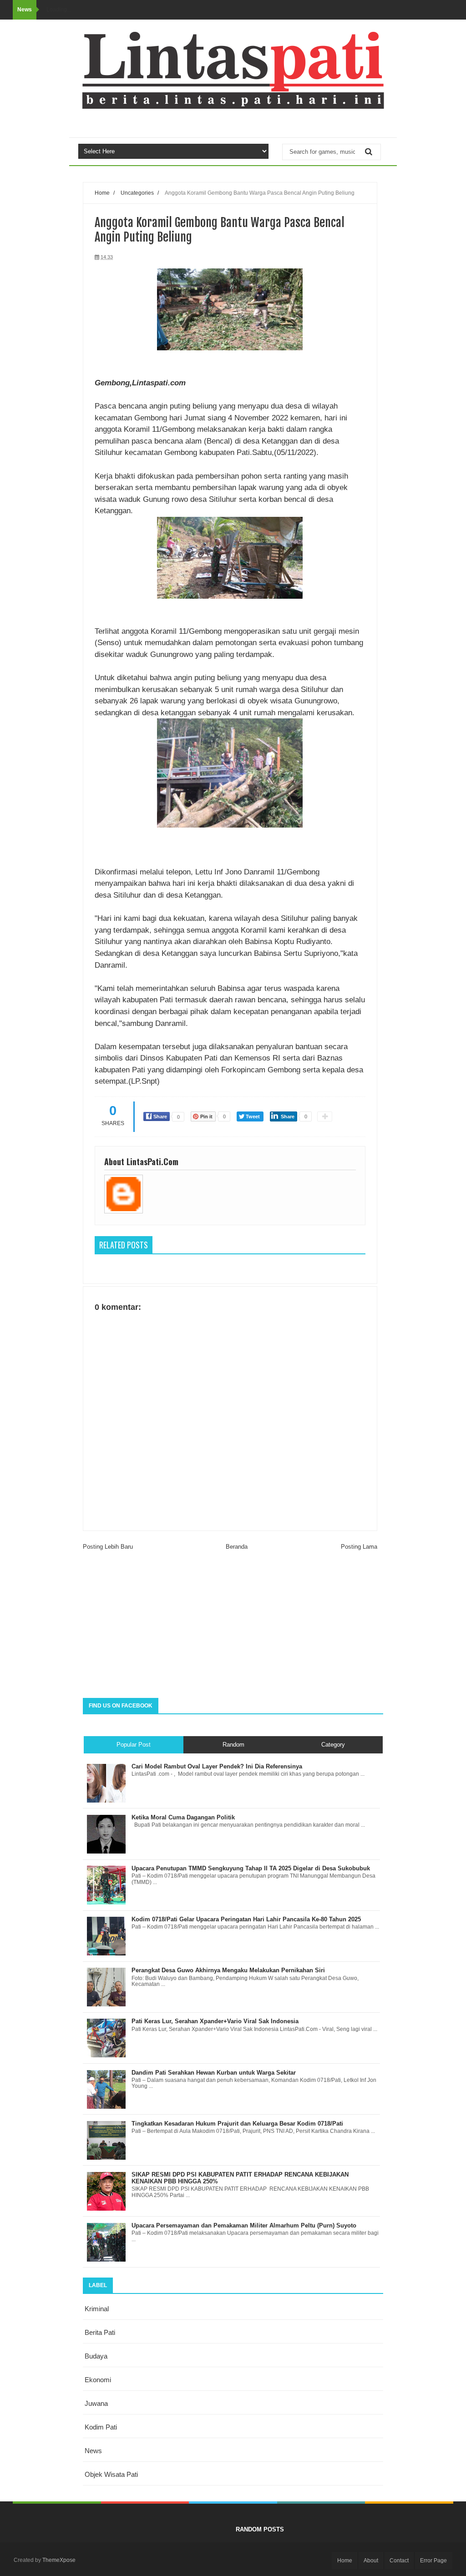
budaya (96, 2356)
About (371, 2561)
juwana (96, 2403)
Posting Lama (359, 1547)
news (93, 2451)
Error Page (433, 2561)
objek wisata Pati (111, 2474)
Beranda (237, 1547)
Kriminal (97, 2309)
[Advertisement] (233, 1625)
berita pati (100, 2332)
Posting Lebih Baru (108, 1547)
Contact (399, 2561)
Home (102, 193)
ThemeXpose (59, 2560)
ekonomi (98, 2380)
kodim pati (101, 2427)
